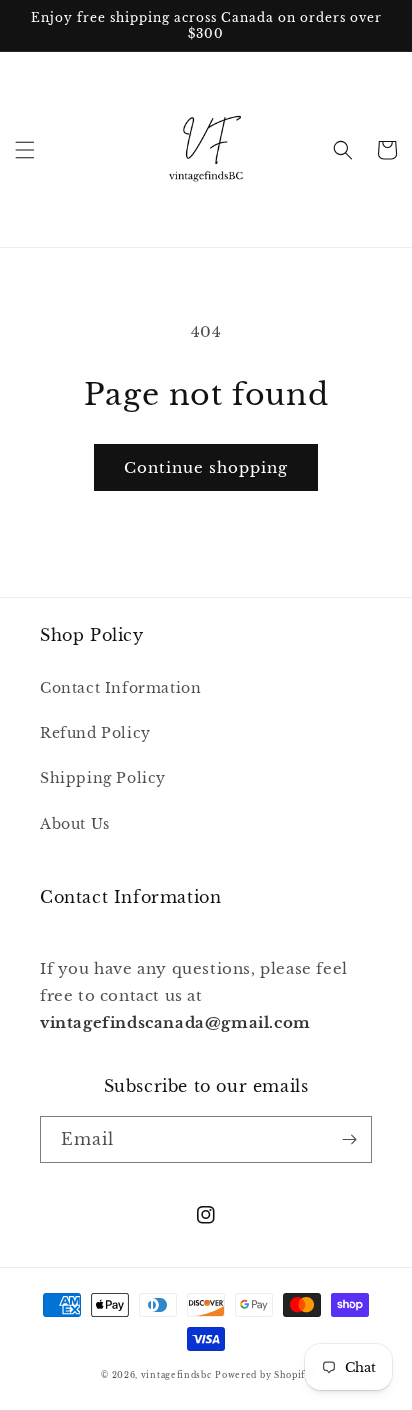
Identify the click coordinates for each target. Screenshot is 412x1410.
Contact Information (120, 688)
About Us (75, 824)
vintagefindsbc (176, 1375)
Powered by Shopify (263, 1375)
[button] (25, 150)
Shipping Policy (103, 778)
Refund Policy (95, 733)
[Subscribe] (349, 1139)
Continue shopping (206, 467)
